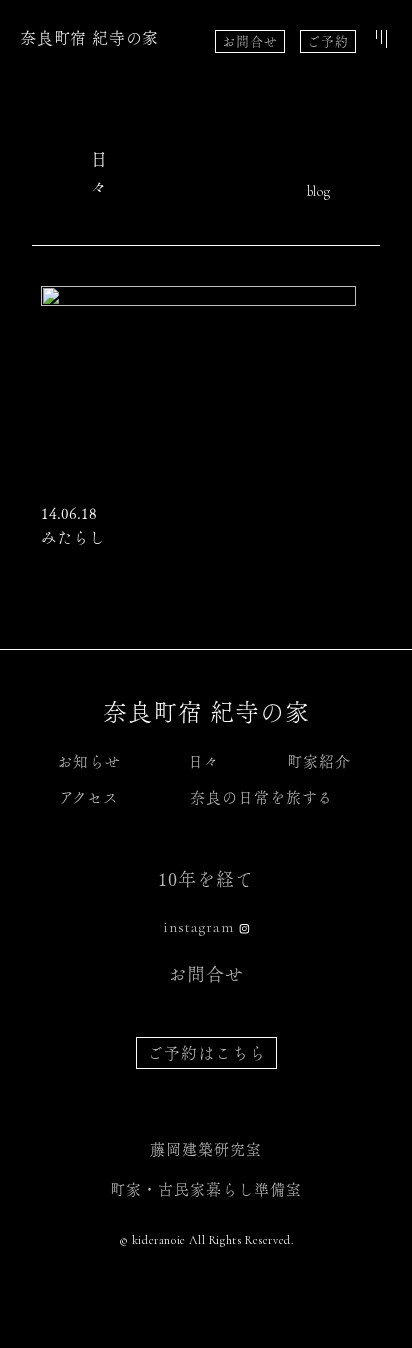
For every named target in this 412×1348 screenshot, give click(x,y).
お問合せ (250, 41)
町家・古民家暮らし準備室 (206, 1189)
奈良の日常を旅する (261, 797)
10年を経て (206, 879)
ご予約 (328, 41)
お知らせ (89, 761)
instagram (198, 927)
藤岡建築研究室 (206, 1149)
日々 (204, 761)
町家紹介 (319, 761)
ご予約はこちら (206, 1053)
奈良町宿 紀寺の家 (89, 38)
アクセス (89, 797)
